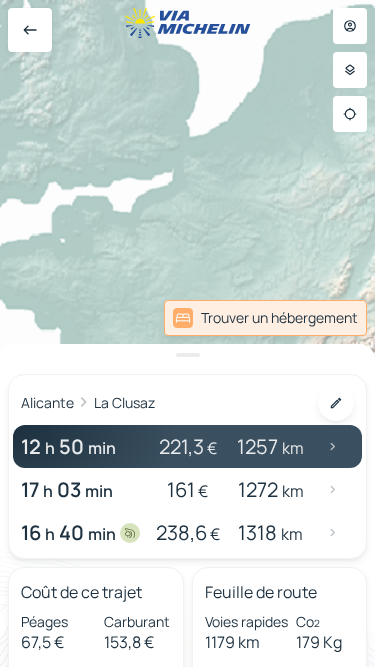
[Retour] (30, 30)
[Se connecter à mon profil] (350, 26)
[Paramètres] (350, 70)
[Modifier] (336, 403)
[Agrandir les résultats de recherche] (187, 355)
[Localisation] (350, 114)
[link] (265, 318)
